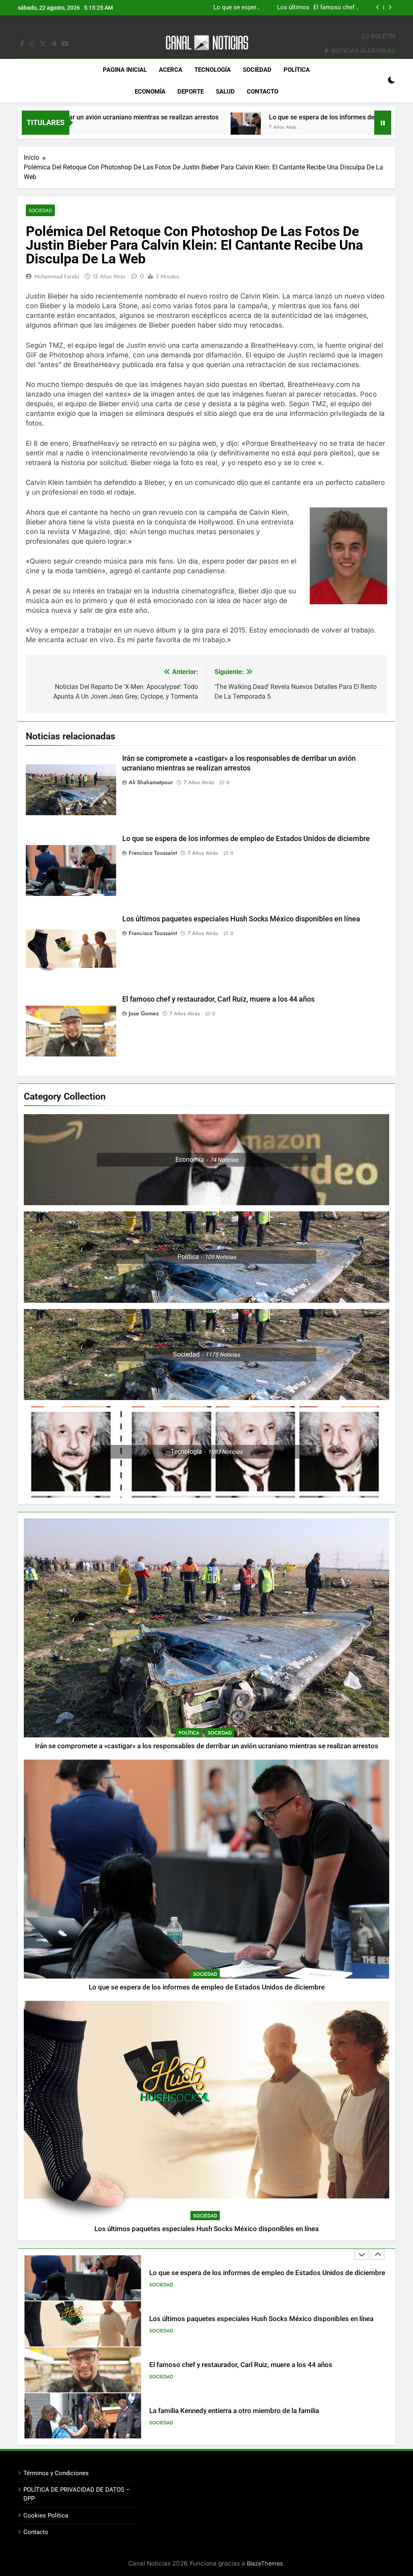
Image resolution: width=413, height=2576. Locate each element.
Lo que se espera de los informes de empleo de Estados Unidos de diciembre (287, 117)
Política (297, 70)
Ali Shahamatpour (151, 782)
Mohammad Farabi (57, 276)
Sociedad (257, 70)
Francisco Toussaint (153, 853)
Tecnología (213, 70)
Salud (225, 92)
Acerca (171, 70)
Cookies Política (46, 2515)
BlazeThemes (265, 2563)
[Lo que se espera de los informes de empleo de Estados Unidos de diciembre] (152, 128)
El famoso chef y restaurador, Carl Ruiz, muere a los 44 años (218, 999)
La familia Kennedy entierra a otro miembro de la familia (234, 2365)
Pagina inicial (125, 70)
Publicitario (164, 2428)
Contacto (263, 92)
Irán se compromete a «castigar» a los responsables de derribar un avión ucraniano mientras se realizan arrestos (207, 1746)
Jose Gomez (144, 1013)
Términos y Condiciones (56, 2473)
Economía (150, 92)
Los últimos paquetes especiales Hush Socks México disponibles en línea (295, 8)
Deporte (191, 92)
